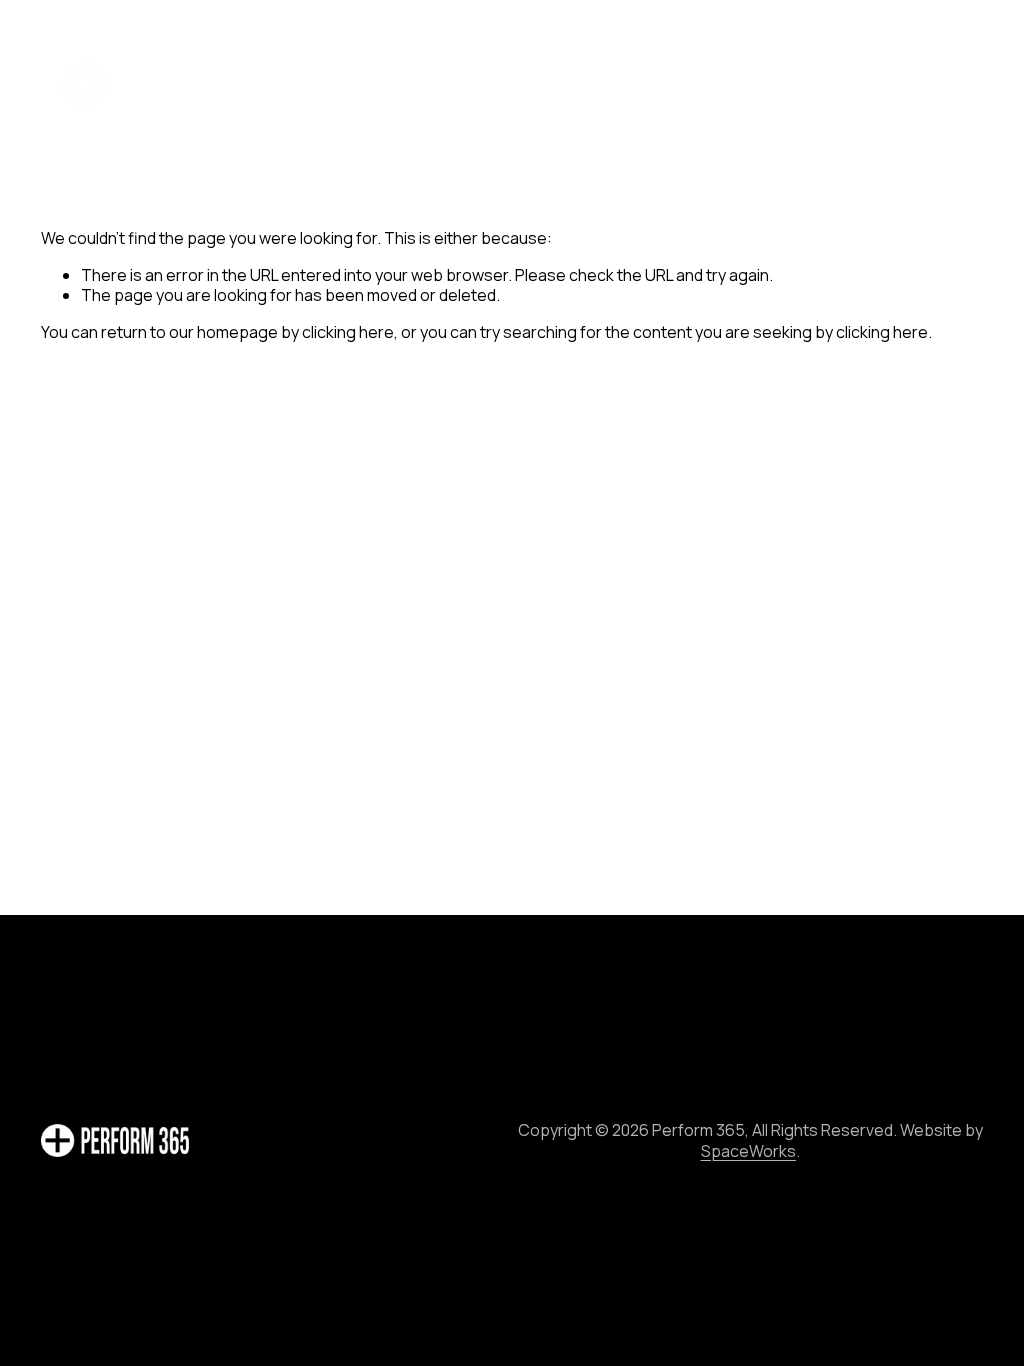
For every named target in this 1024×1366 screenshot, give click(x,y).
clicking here (348, 332)
